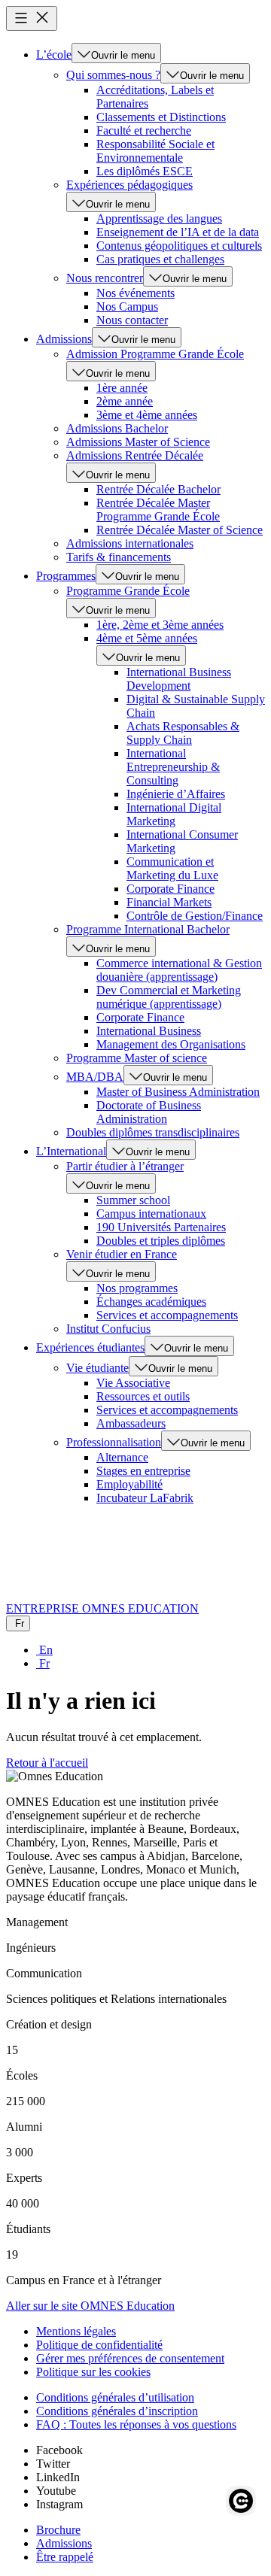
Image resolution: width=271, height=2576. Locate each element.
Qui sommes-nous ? (113, 75)
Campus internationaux (151, 1214)
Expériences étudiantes (90, 1347)
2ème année (125, 401)
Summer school (133, 1200)
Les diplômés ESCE (145, 171)
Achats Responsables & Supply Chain (183, 733)
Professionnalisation (114, 1442)
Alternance (122, 1457)
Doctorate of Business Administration (149, 1112)
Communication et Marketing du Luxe (172, 868)
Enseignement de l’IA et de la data (178, 232)
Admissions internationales (130, 543)
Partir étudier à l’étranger (125, 1166)
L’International (71, 1151)
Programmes (66, 576)
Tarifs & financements (119, 557)
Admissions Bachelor (117, 428)
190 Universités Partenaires (161, 1227)
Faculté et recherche (144, 130)
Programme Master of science (137, 1058)
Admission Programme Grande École (155, 354)
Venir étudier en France (122, 1254)
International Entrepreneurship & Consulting (173, 767)
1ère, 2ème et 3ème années (160, 625)
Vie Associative (133, 1383)
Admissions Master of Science (138, 442)
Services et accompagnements (167, 1315)
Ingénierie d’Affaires (176, 794)
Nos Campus (127, 306)
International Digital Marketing (174, 814)
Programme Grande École (128, 591)
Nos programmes (137, 1288)
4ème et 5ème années (147, 638)
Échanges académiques (151, 1302)
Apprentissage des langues (159, 218)
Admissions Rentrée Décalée (135, 455)
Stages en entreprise (143, 1471)
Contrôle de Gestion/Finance (195, 916)
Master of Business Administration (178, 1092)
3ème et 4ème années (147, 415)
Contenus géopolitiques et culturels (179, 246)
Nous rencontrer (105, 278)
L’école (54, 55)
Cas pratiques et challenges (160, 259)
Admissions (64, 339)
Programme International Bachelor (148, 929)
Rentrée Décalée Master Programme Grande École (158, 510)
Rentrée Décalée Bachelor (158, 489)
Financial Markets (169, 902)
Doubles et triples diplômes (161, 1241)
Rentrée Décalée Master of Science (180, 530)
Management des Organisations (171, 1044)
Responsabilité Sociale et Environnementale (155, 151)
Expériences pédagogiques (129, 185)
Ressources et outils (143, 1396)
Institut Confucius (108, 1329)
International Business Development (179, 679)
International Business (149, 1031)
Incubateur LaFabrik (145, 1498)
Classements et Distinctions (161, 117)
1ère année (122, 388)
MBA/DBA (95, 1077)
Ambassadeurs (131, 1423)
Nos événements (135, 293)
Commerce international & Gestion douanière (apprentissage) (179, 970)
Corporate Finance (171, 889)
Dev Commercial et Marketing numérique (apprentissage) (169, 997)
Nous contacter (132, 320)
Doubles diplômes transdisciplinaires (153, 1132)
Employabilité (129, 1484)
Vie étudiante (97, 1368)
